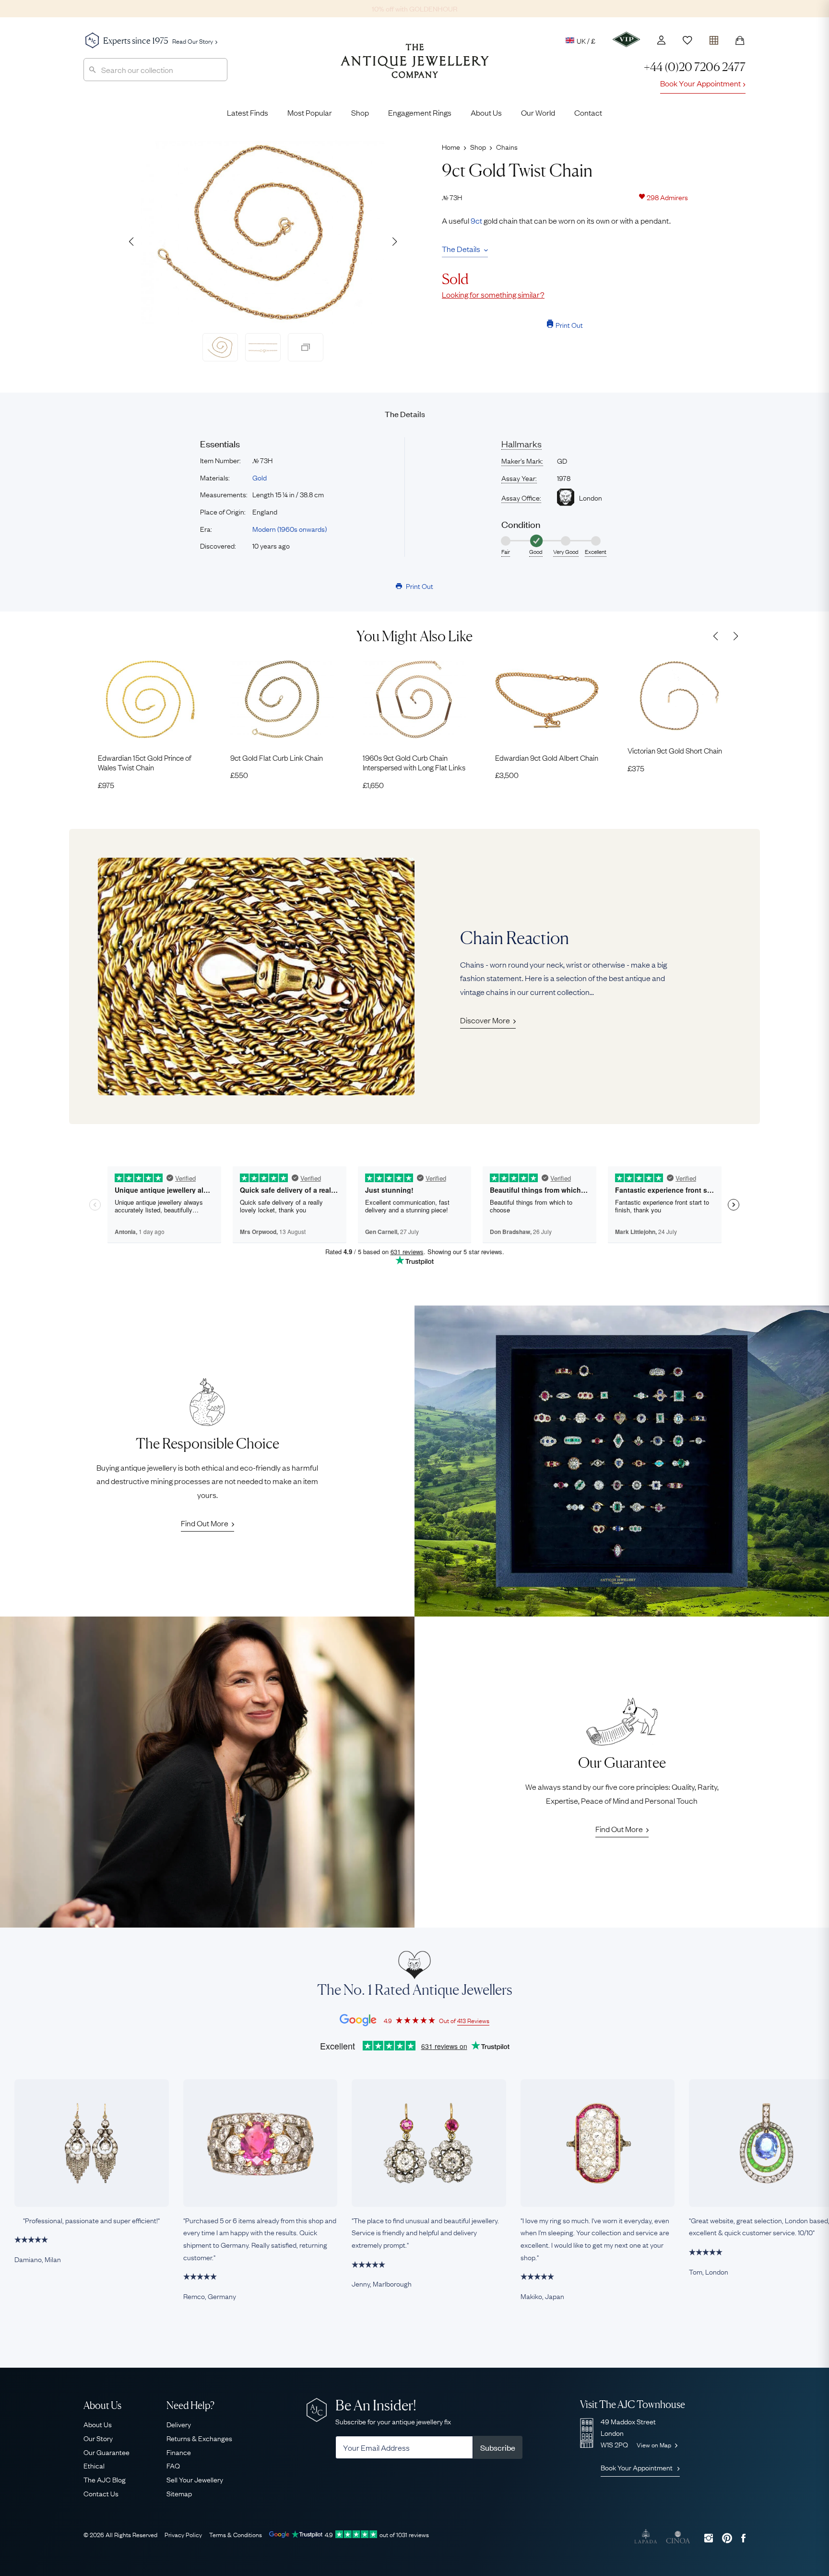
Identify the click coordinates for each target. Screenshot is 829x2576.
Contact (588, 112)
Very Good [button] (566, 551)
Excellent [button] (596, 551)
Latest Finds (248, 112)
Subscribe (498, 2447)
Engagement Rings (420, 112)
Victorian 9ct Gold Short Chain (675, 750)
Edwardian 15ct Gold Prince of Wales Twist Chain (145, 762)
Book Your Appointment (700, 83)
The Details (461, 249)
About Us (486, 112)
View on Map (655, 2444)
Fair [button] (506, 551)
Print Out (569, 324)
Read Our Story (193, 41)
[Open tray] (714, 38)
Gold (260, 477)
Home (451, 146)
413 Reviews (473, 2020)
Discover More (485, 1020)
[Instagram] (709, 2538)
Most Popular (310, 112)
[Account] (661, 40)
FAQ (173, 2465)
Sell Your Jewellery (195, 2479)
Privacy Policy (183, 2534)
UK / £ (586, 40)
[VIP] (626, 39)
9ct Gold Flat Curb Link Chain (277, 757)
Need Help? (190, 2405)
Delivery (179, 2424)
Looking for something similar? (493, 294)
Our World (538, 112)
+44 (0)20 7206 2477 (695, 67)
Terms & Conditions (236, 2534)
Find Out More (205, 1523)
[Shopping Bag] (740, 40)
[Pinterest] (727, 2538)
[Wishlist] (687, 40)
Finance (179, 2452)
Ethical (94, 2465)
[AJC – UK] (415, 68)
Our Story (98, 2438)
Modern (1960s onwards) (290, 528)
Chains (507, 146)
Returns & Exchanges (199, 2438)
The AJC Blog (105, 2479)
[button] (394, 241)
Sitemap (179, 2493)
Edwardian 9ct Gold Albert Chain (547, 757)
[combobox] (155, 70)
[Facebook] (743, 2538)
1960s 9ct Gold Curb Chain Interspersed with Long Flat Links (414, 762)
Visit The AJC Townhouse (633, 2404)
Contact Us (101, 2493)
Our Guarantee (107, 2452)
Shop (360, 112)
